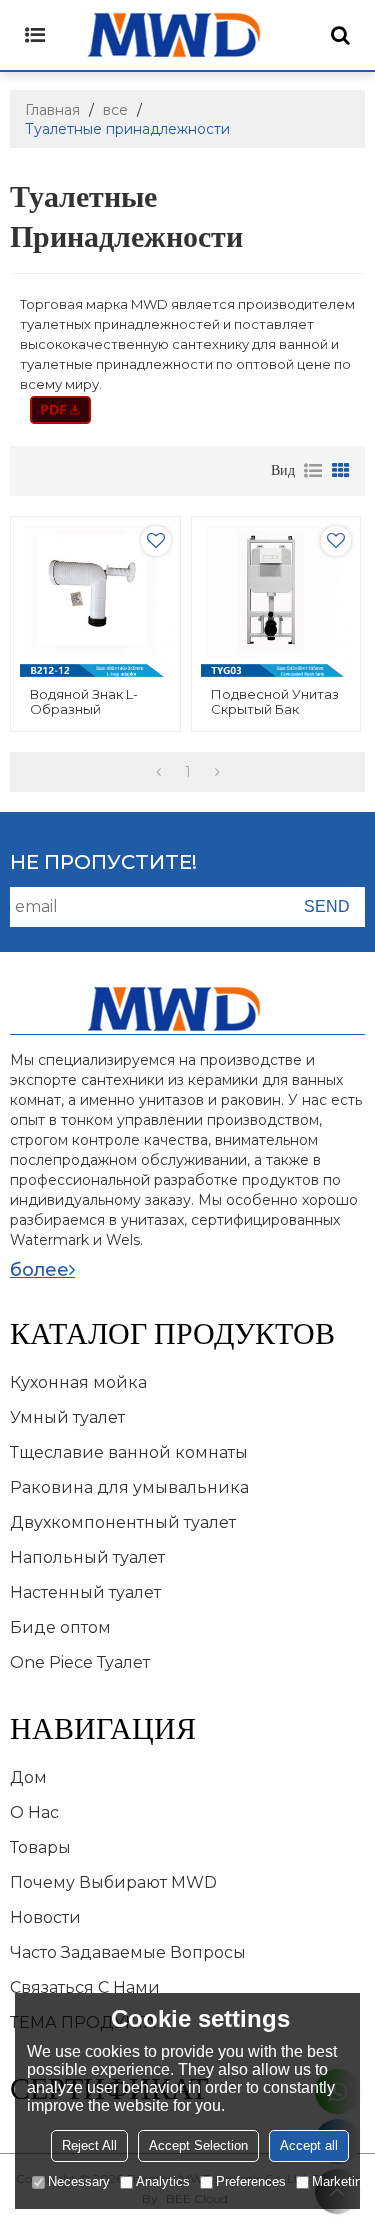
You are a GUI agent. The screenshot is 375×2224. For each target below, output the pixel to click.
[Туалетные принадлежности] (60, 410)
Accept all (309, 2145)
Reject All (89, 2145)
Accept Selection (198, 2145)
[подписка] (327, 907)
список (313, 471)
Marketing (340, 2181)
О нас (34, 1812)
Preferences (251, 2181)
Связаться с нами (85, 1987)
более (39, 1270)
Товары (40, 1847)
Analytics (163, 2181)
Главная (52, 110)
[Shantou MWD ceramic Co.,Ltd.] (187, 35)
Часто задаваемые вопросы (128, 1952)
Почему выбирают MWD (113, 1882)
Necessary (79, 2181)
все (115, 110)
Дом (28, 1777)
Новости (45, 1917)
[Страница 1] (158, 772)
